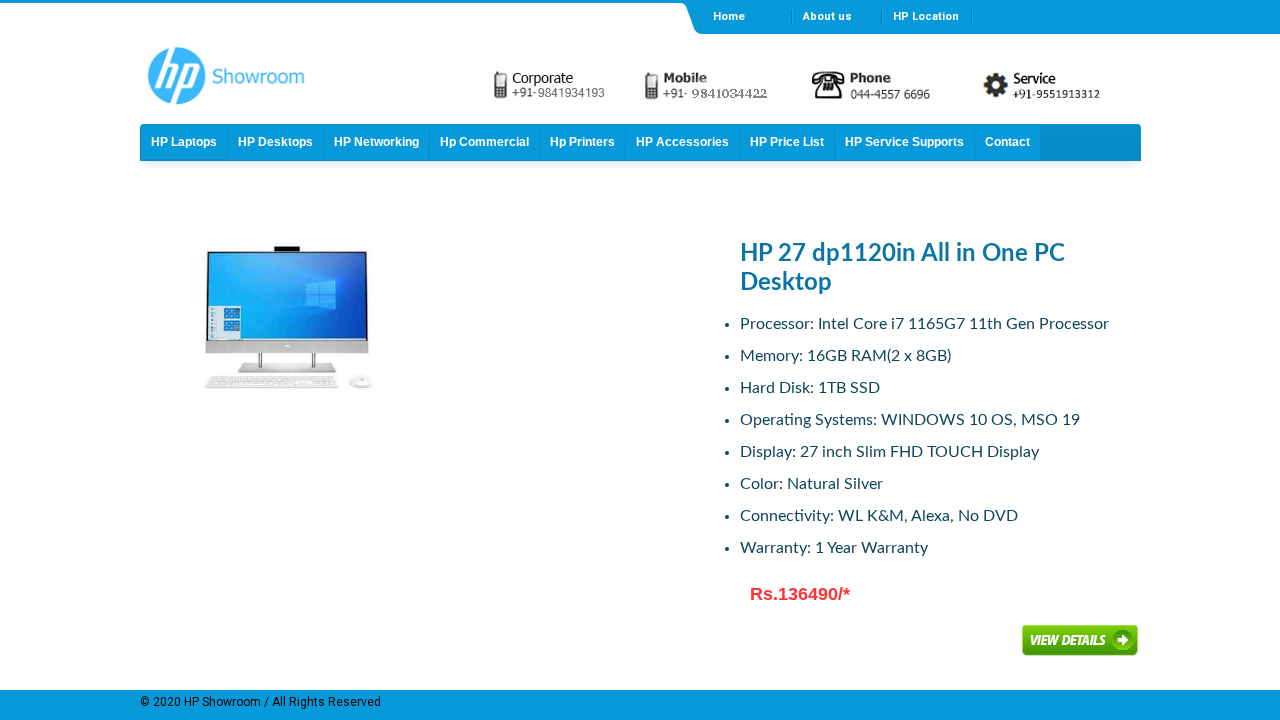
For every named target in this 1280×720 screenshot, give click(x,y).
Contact (1007, 142)
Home (729, 16)
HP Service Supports (904, 142)
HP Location (926, 16)
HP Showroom (221, 702)
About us (827, 16)
